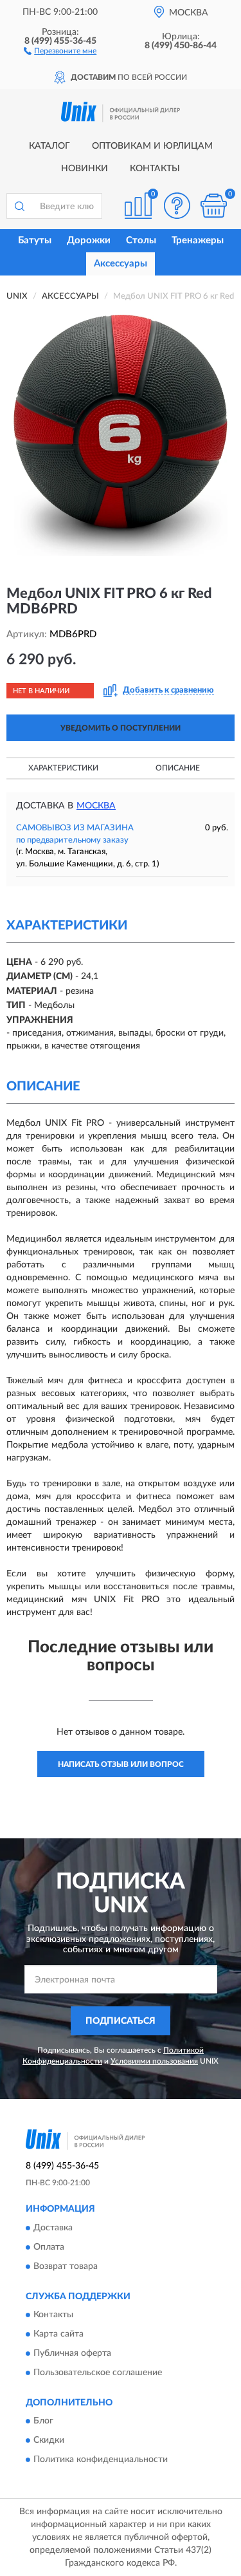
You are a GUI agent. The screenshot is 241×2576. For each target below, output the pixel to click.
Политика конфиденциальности (101, 2460)
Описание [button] (178, 768)
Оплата (49, 2247)
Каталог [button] (49, 146)
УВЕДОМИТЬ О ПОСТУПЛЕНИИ (121, 728)
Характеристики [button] (63, 768)
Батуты (35, 240)
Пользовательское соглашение (98, 2373)
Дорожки (89, 240)
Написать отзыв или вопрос (121, 1764)
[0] (213, 206)
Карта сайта (58, 2334)
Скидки (49, 2441)
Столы (141, 240)
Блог (43, 2422)
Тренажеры (198, 240)
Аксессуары (121, 264)
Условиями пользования (154, 2061)
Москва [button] (96, 806)
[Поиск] (19, 206)
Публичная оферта (72, 2353)
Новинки (85, 169)
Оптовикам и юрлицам (152, 146)
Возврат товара (66, 2266)
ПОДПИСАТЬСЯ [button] (121, 2021)
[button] (60, 50)
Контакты (155, 169)
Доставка (53, 2228)
